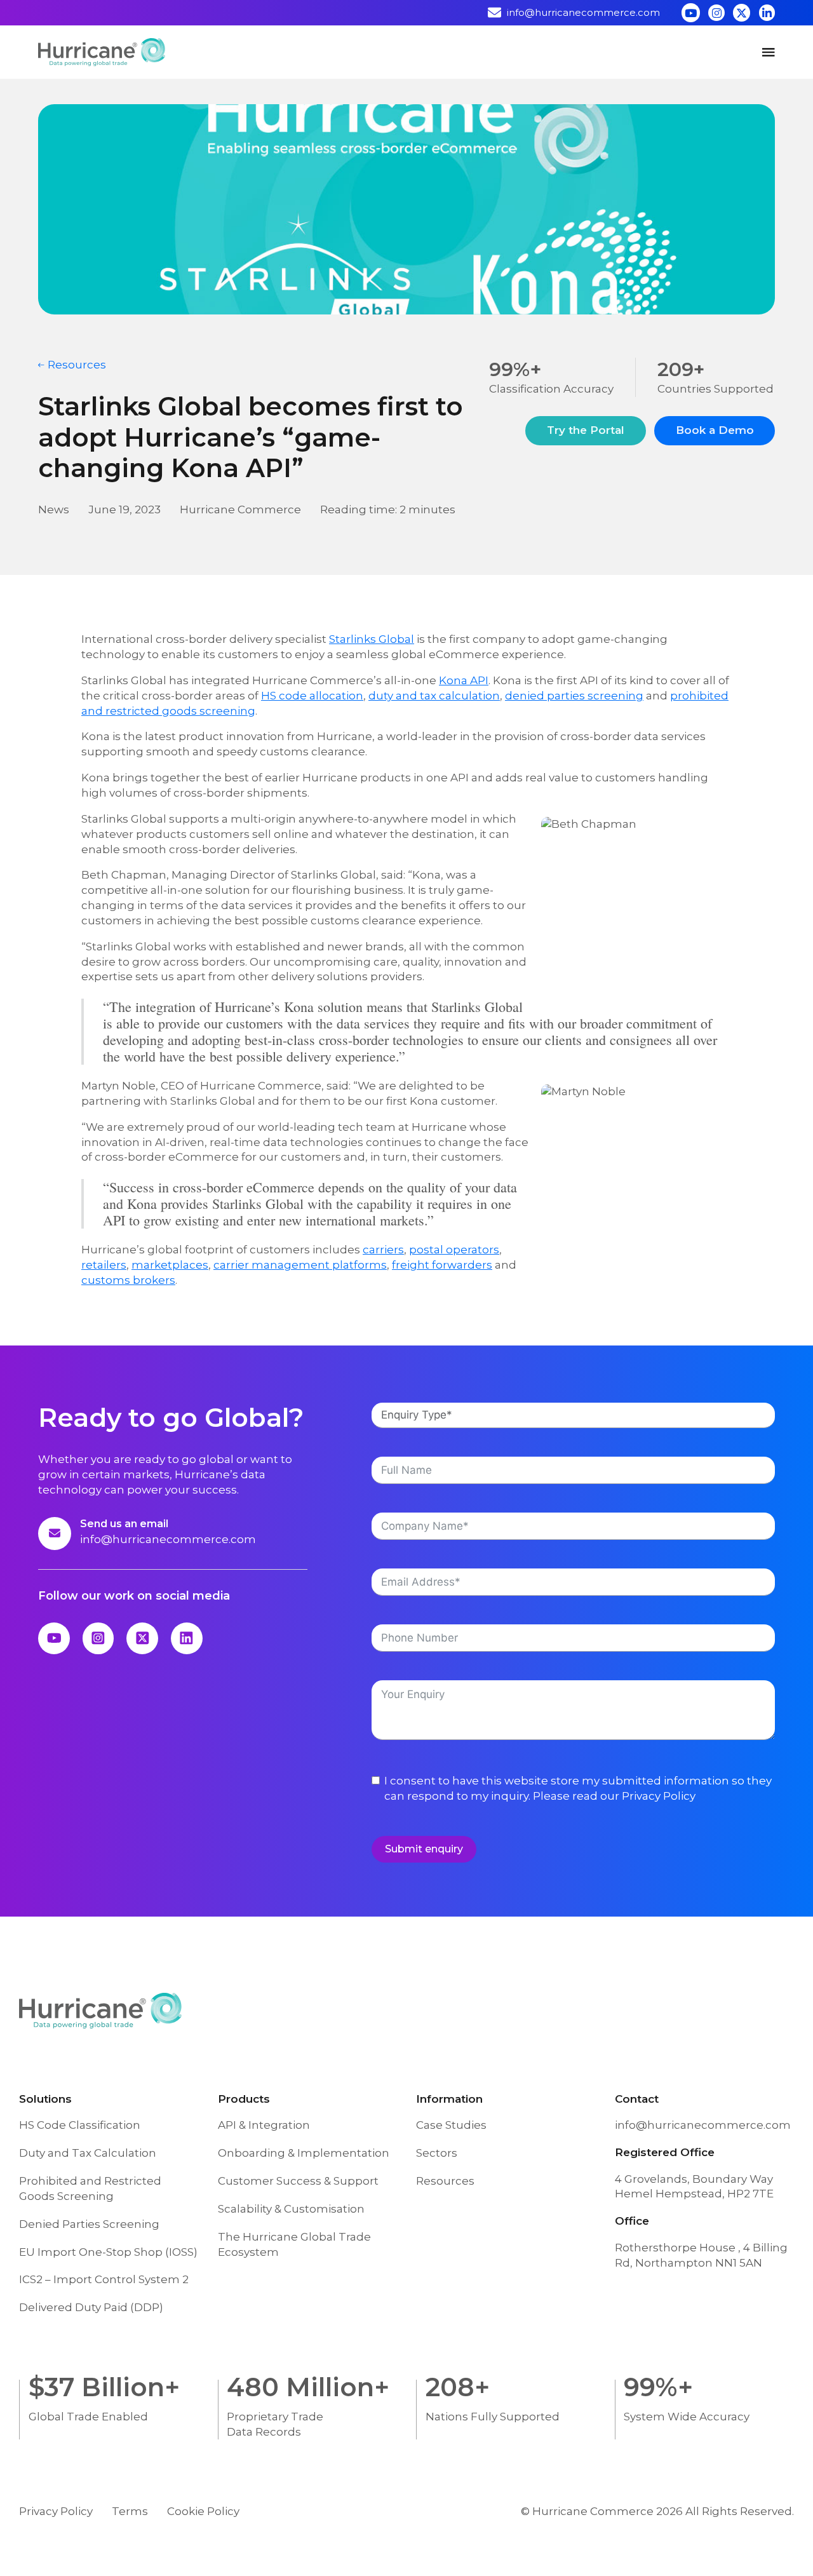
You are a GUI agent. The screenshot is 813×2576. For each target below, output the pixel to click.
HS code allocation (312, 696)
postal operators (454, 1250)
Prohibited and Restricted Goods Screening (90, 2188)
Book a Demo (715, 430)
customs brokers (128, 1280)
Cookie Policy (203, 2511)
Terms (130, 2511)
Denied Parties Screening (89, 2224)
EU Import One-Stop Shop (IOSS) (108, 2252)
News (54, 509)
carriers (383, 1250)
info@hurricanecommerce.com (168, 1539)
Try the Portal (586, 430)
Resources (445, 2181)
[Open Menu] (769, 52)
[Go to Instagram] (716, 12)
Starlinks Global (372, 639)
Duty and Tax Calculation (88, 2153)
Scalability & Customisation (291, 2209)
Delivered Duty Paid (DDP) (91, 2307)
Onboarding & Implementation (304, 2153)
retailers (104, 1265)
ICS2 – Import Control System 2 (104, 2279)
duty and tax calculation (434, 696)
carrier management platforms (300, 1265)
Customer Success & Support (298, 2181)
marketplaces (170, 1265)
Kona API (464, 680)
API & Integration (264, 2125)
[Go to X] (742, 12)
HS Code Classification (80, 2125)
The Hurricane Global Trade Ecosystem (294, 2244)
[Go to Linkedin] (767, 12)
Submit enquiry (424, 1849)
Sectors (437, 2153)
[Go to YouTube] (691, 12)
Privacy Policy (659, 1796)
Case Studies (451, 2125)
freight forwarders (442, 1265)
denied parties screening (574, 696)
